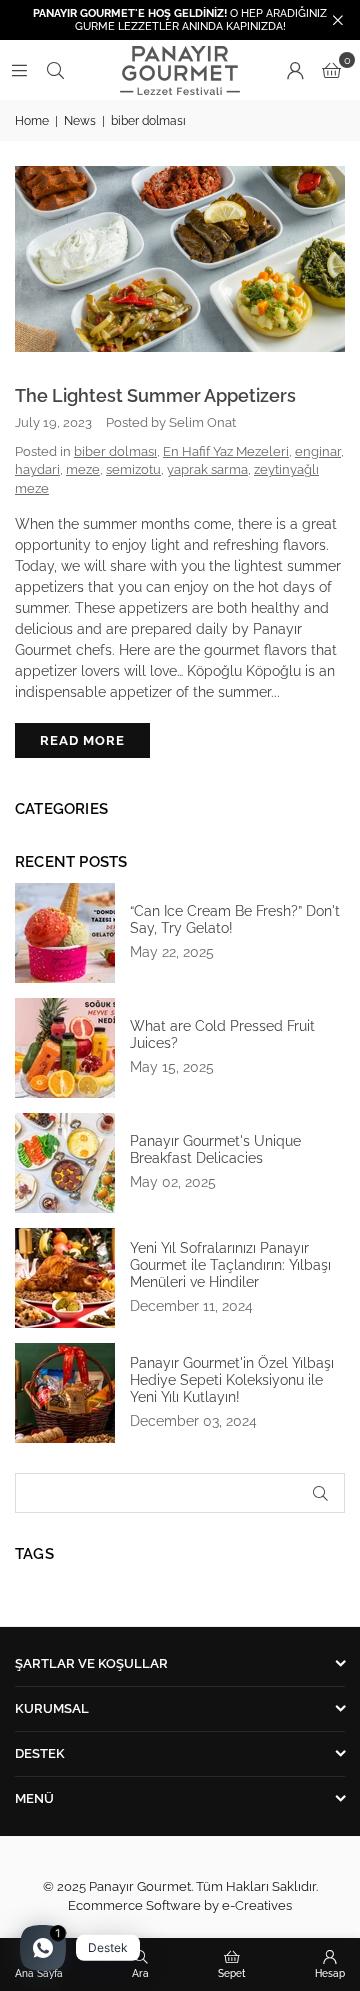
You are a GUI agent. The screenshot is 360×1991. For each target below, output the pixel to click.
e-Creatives (257, 1905)
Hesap (330, 1973)
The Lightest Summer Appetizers (155, 395)
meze (83, 469)
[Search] (55, 70)
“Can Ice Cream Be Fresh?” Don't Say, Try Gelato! (235, 919)
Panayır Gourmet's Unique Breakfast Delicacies (215, 1149)
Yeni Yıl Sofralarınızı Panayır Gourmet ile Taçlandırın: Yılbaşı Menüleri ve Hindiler (230, 1265)
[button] (331, 70)
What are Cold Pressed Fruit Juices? (222, 1034)
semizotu (133, 469)
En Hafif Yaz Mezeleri (226, 451)
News (80, 121)
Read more (82, 740)
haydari (37, 469)
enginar (318, 451)
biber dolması (115, 451)
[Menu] (19, 70)
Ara (140, 1973)
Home (32, 121)
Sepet (232, 1973)
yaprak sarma (207, 469)
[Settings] (295, 70)
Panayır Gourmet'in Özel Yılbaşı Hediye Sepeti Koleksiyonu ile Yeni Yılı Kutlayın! (232, 1380)
